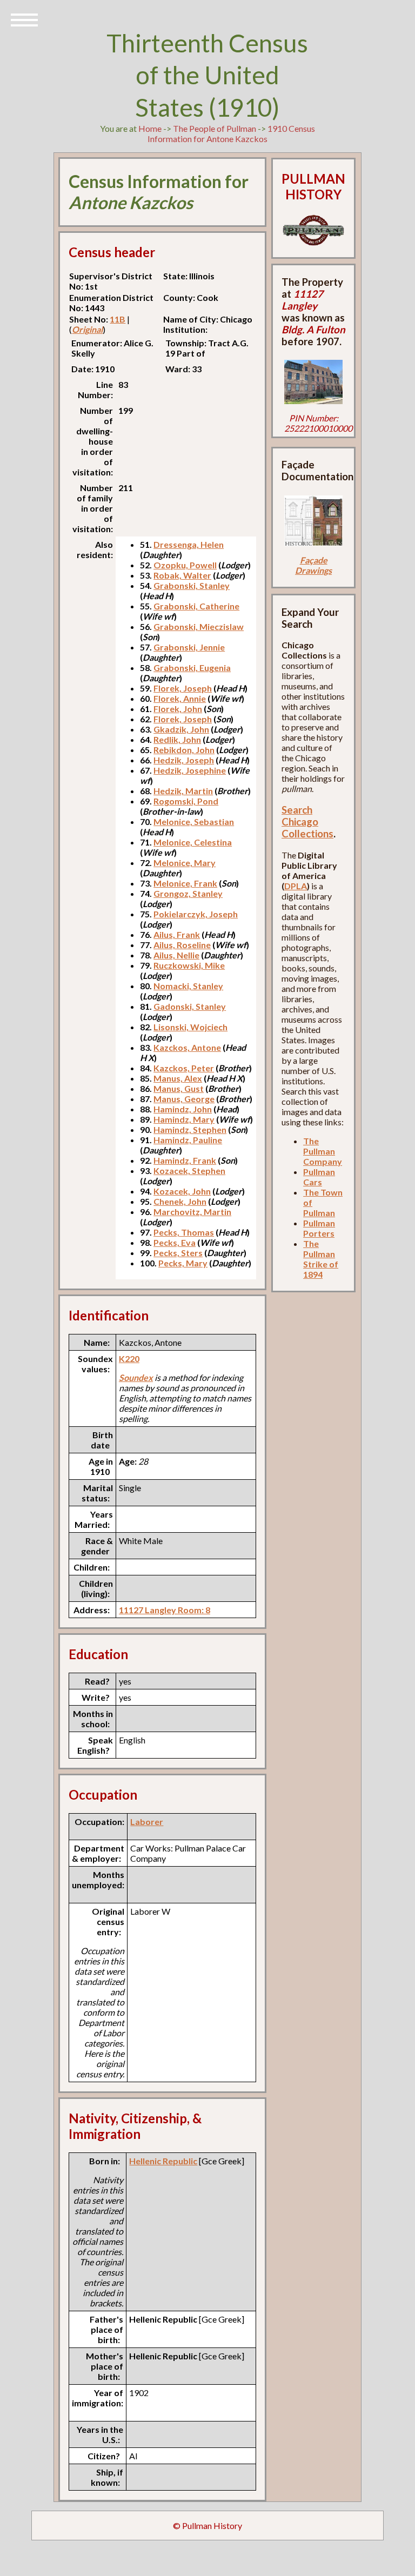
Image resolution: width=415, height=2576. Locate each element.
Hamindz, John (183, 1109)
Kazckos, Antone (187, 1047)
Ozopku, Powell (185, 565)
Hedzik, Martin (183, 791)
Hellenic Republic (163, 2161)
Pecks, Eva (175, 1242)
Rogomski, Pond (186, 801)
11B (118, 319)
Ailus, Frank (177, 934)
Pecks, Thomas (184, 1232)
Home (150, 128)
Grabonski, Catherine (196, 606)
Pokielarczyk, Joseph (196, 914)
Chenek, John (180, 1201)
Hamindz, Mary (184, 1119)
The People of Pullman (215, 128)
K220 (129, 1359)
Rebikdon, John (184, 750)
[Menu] (24, 19)
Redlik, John (177, 739)
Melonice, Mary (185, 863)
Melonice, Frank (185, 883)
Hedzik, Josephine (190, 770)
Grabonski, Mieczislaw (199, 626)
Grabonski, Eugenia (192, 668)
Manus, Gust (179, 1088)
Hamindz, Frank (185, 1160)
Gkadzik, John (181, 729)
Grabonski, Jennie (189, 647)
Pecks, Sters (178, 1253)
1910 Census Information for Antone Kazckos (231, 133)
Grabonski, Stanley (192, 585)
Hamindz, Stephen (190, 1129)
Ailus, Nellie (176, 955)
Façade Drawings (313, 565)
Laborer (147, 1822)
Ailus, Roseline (182, 945)
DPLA (296, 886)
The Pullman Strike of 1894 (321, 1259)
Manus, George (184, 1099)
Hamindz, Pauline (188, 1140)
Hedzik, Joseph (184, 760)
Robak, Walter (182, 575)
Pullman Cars (319, 1177)
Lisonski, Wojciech (190, 1027)
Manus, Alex (178, 1078)
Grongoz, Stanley (188, 893)
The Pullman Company (323, 1151)
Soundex (136, 1377)
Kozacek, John (182, 1191)
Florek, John (178, 709)
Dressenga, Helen (189, 544)
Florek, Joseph (183, 688)
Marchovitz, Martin (192, 1212)
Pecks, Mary (183, 1263)
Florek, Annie (180, 698)
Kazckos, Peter (184, 1068)
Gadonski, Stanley (190, 1006)
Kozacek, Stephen (189, 1170)
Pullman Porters (319, 1228)
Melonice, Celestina (193, 842)
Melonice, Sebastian (194, 821)
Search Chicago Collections (307, 822)
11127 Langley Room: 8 (165, 1610)
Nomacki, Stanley (188, 986)
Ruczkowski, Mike (189, 965)
